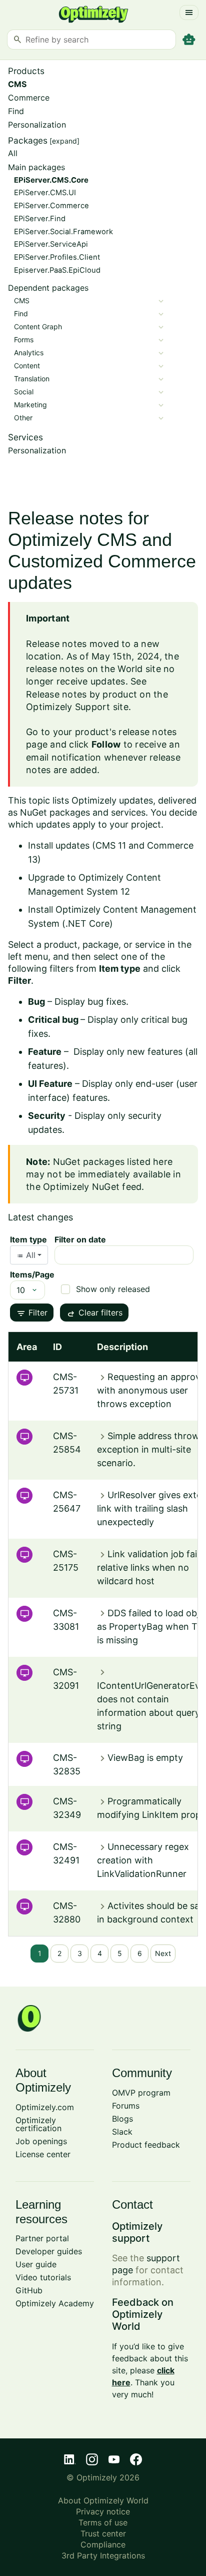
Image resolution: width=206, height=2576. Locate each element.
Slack (122, 2132)
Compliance (103, 2544)
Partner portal (42, 2238)
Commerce (29, 98)
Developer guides (49, 2251)
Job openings (41, 2141)
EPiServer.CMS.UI (45, 193)
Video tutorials (43, 2277)
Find (16, 111)
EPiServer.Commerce (51, 206)
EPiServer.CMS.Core (51, 180)
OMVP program (141, 2093)
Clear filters (94, 1314)
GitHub (29, 2290)
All (13, 153)
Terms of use (103, 2522)
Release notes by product (81, 694)
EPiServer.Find (40, 219)
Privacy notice (103, 2511)
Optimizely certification (38, 2124)
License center (43, 2154)
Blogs (122, 2119)
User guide (36, 2264)
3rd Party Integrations (103, 2555)
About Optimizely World (103, 2500)
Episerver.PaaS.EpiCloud (57, 270)
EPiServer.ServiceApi (51, 244)
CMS (17, 84)
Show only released (113, 1289)
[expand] (64, 141)
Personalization (37, 125)
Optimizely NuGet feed (92, 1187)
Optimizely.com (45, 2107)
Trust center (103, 2533)
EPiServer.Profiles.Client (57, 257)
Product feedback (146, 2145)
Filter (32, 1314)
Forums (126, 2106)
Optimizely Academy (55, 2303)
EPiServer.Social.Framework (63, 232)
